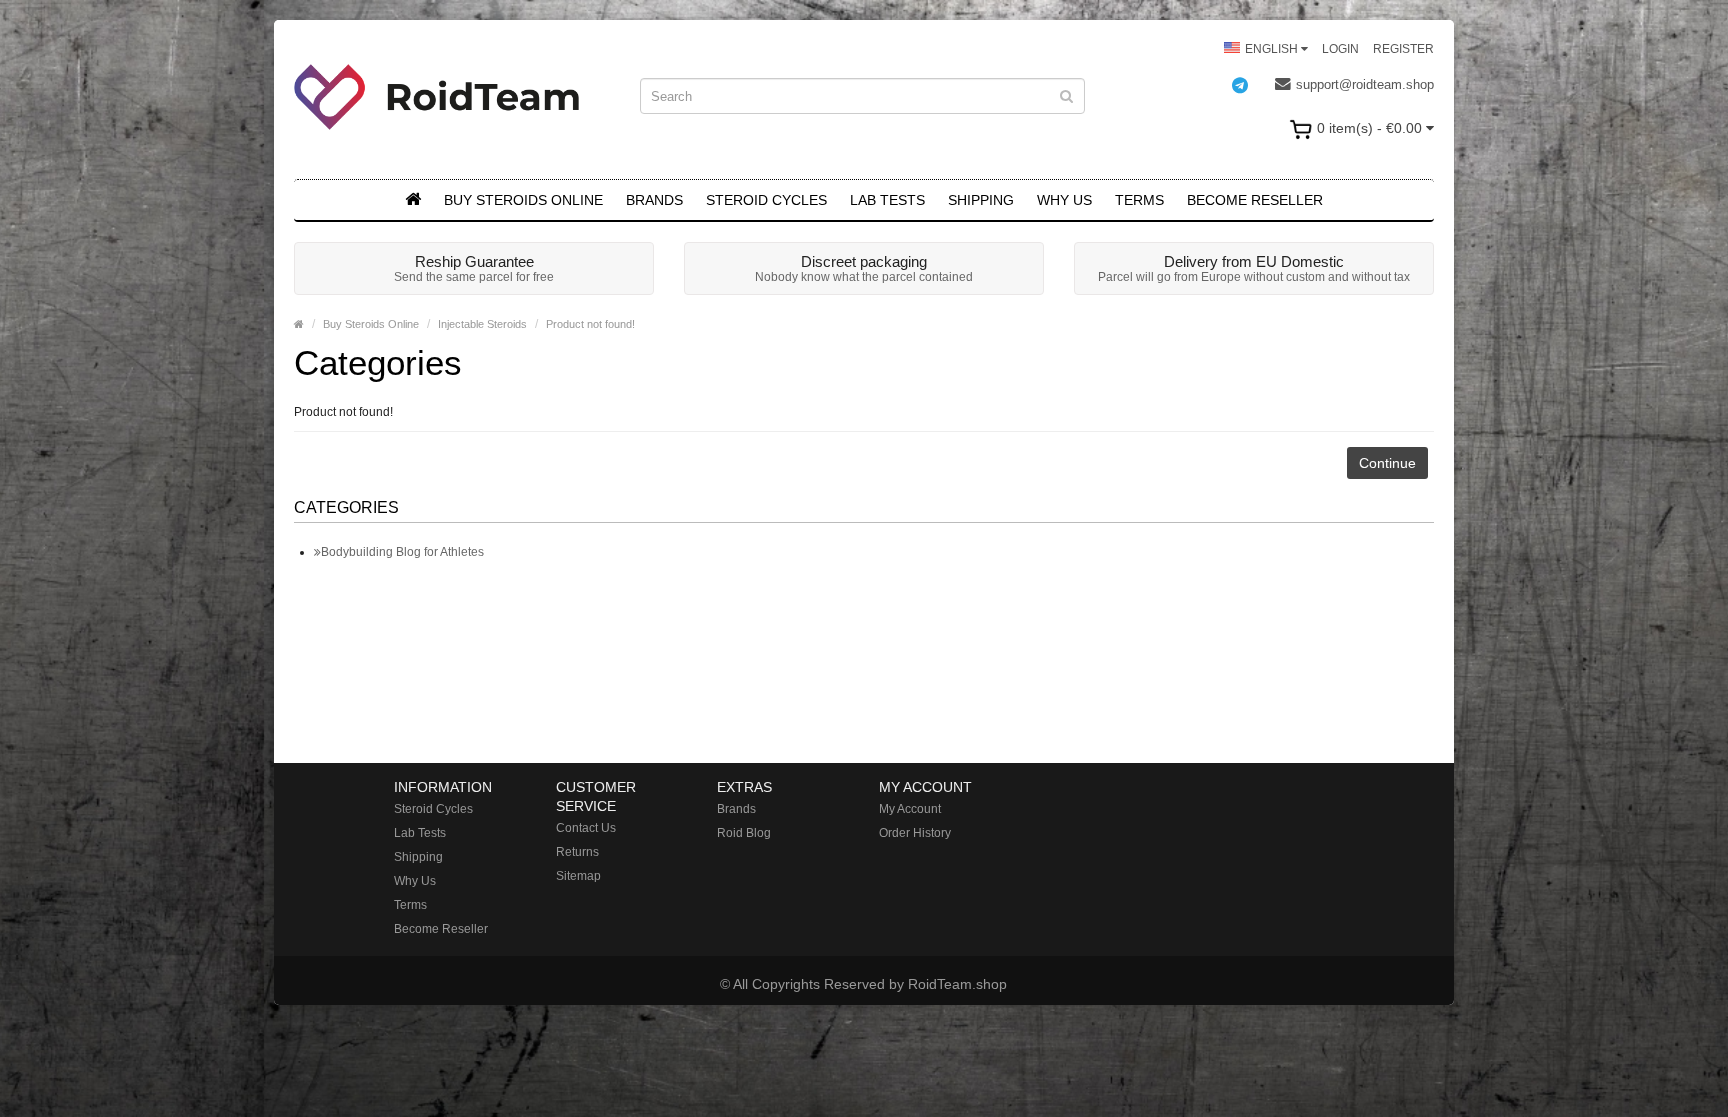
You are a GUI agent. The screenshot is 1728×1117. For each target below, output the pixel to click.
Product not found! (590, 324)
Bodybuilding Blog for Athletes (402, 552)
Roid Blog (744, 833)
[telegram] (1250, 85)
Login (1340, 49)
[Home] (413, 200)
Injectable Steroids (482, 324)
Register (1403, 49)
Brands (654, 200)
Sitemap (578, 876)
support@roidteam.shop (1365, 84)
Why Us (1064, 200)
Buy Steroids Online (523, 200)
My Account (910, 809)
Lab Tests (887, 200)
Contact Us (586, 828)
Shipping (981, 200)
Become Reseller (1255, 200)
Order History (915, 833)
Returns (577, 852)
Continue (1387, 463)
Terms (1139, 200)
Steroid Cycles (766, 200)
